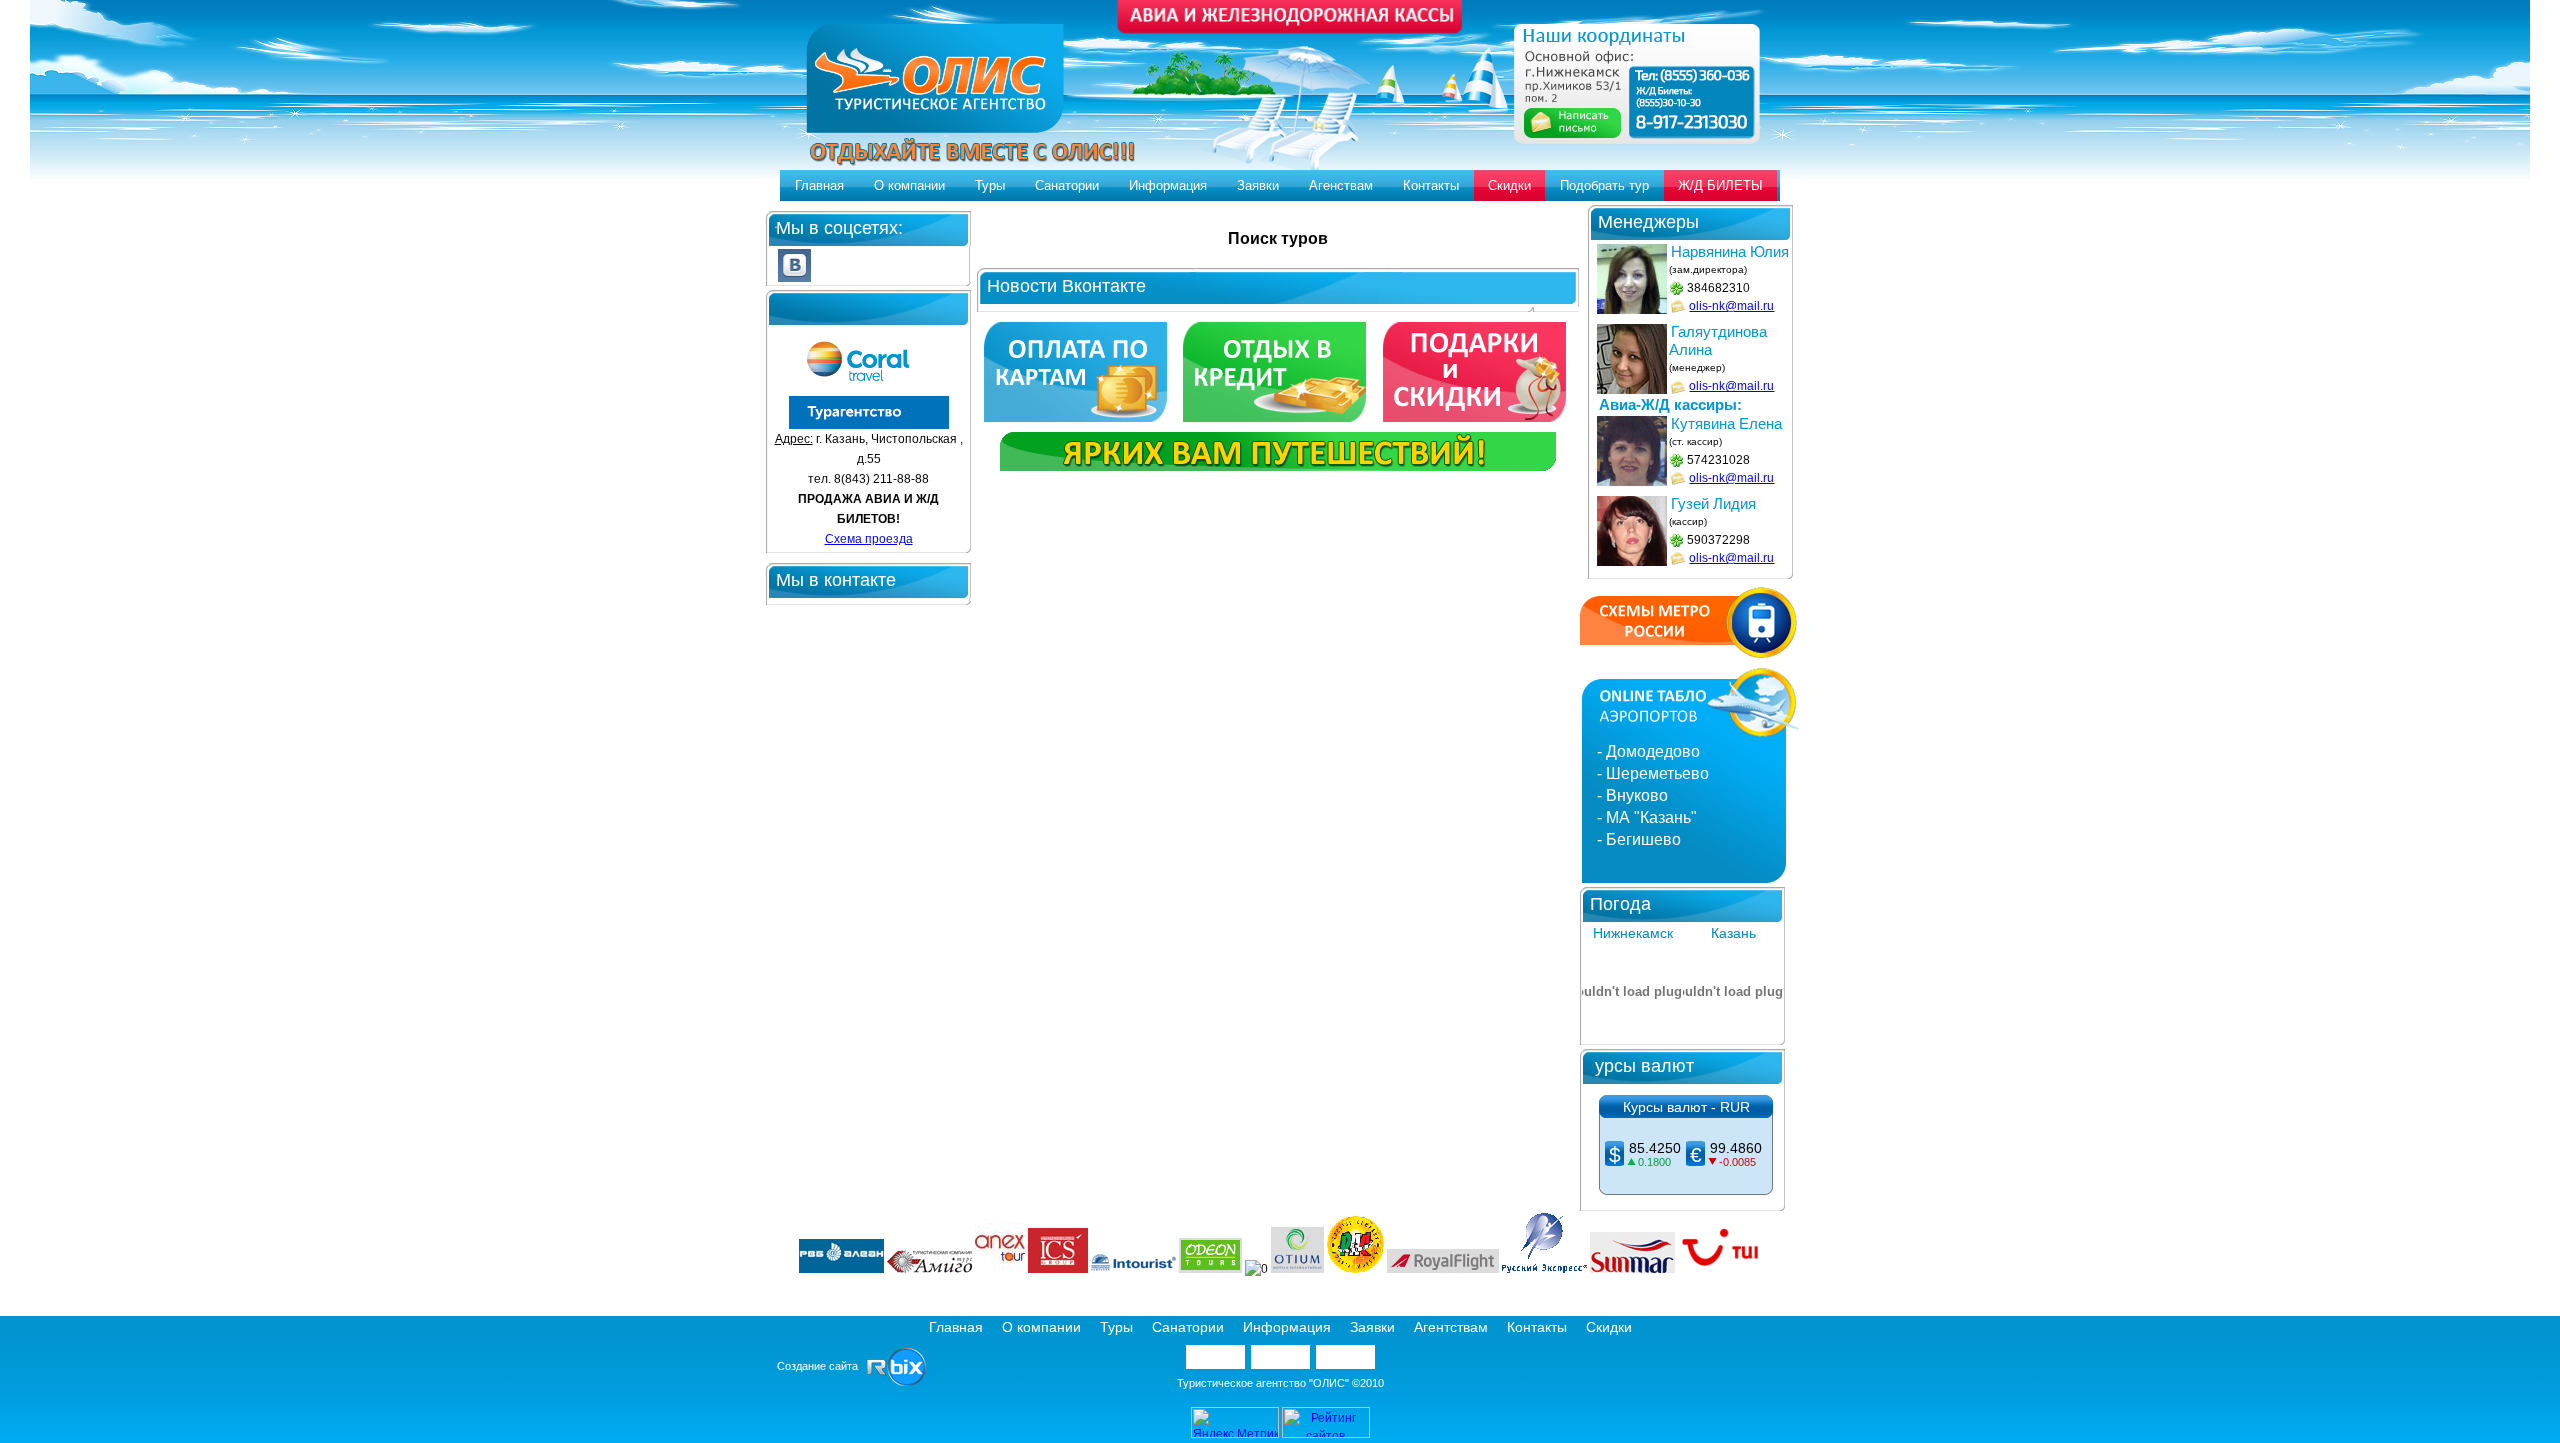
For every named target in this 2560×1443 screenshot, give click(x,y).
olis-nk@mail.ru (1731, 306)
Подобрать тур (1604, 185)
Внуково (1637, 795)
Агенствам (1341, 185)
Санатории (1067, 185)
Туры (990, 185)
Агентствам (1451, 1327)
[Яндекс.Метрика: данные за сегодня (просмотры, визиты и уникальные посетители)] (1235, 1422)
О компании (909, 185)
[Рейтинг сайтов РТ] (1326, 1434)
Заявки (1258, 185)
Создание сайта (822, 1366)
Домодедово (1653, 751)
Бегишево (1643, 839)
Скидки (1509, 185)
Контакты (1431, 185)
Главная (819, 185)
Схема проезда (869, 539)
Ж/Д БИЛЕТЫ (1720, 185)
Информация (1168, 185)
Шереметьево (1657, 773)
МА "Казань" (1651, 817)
